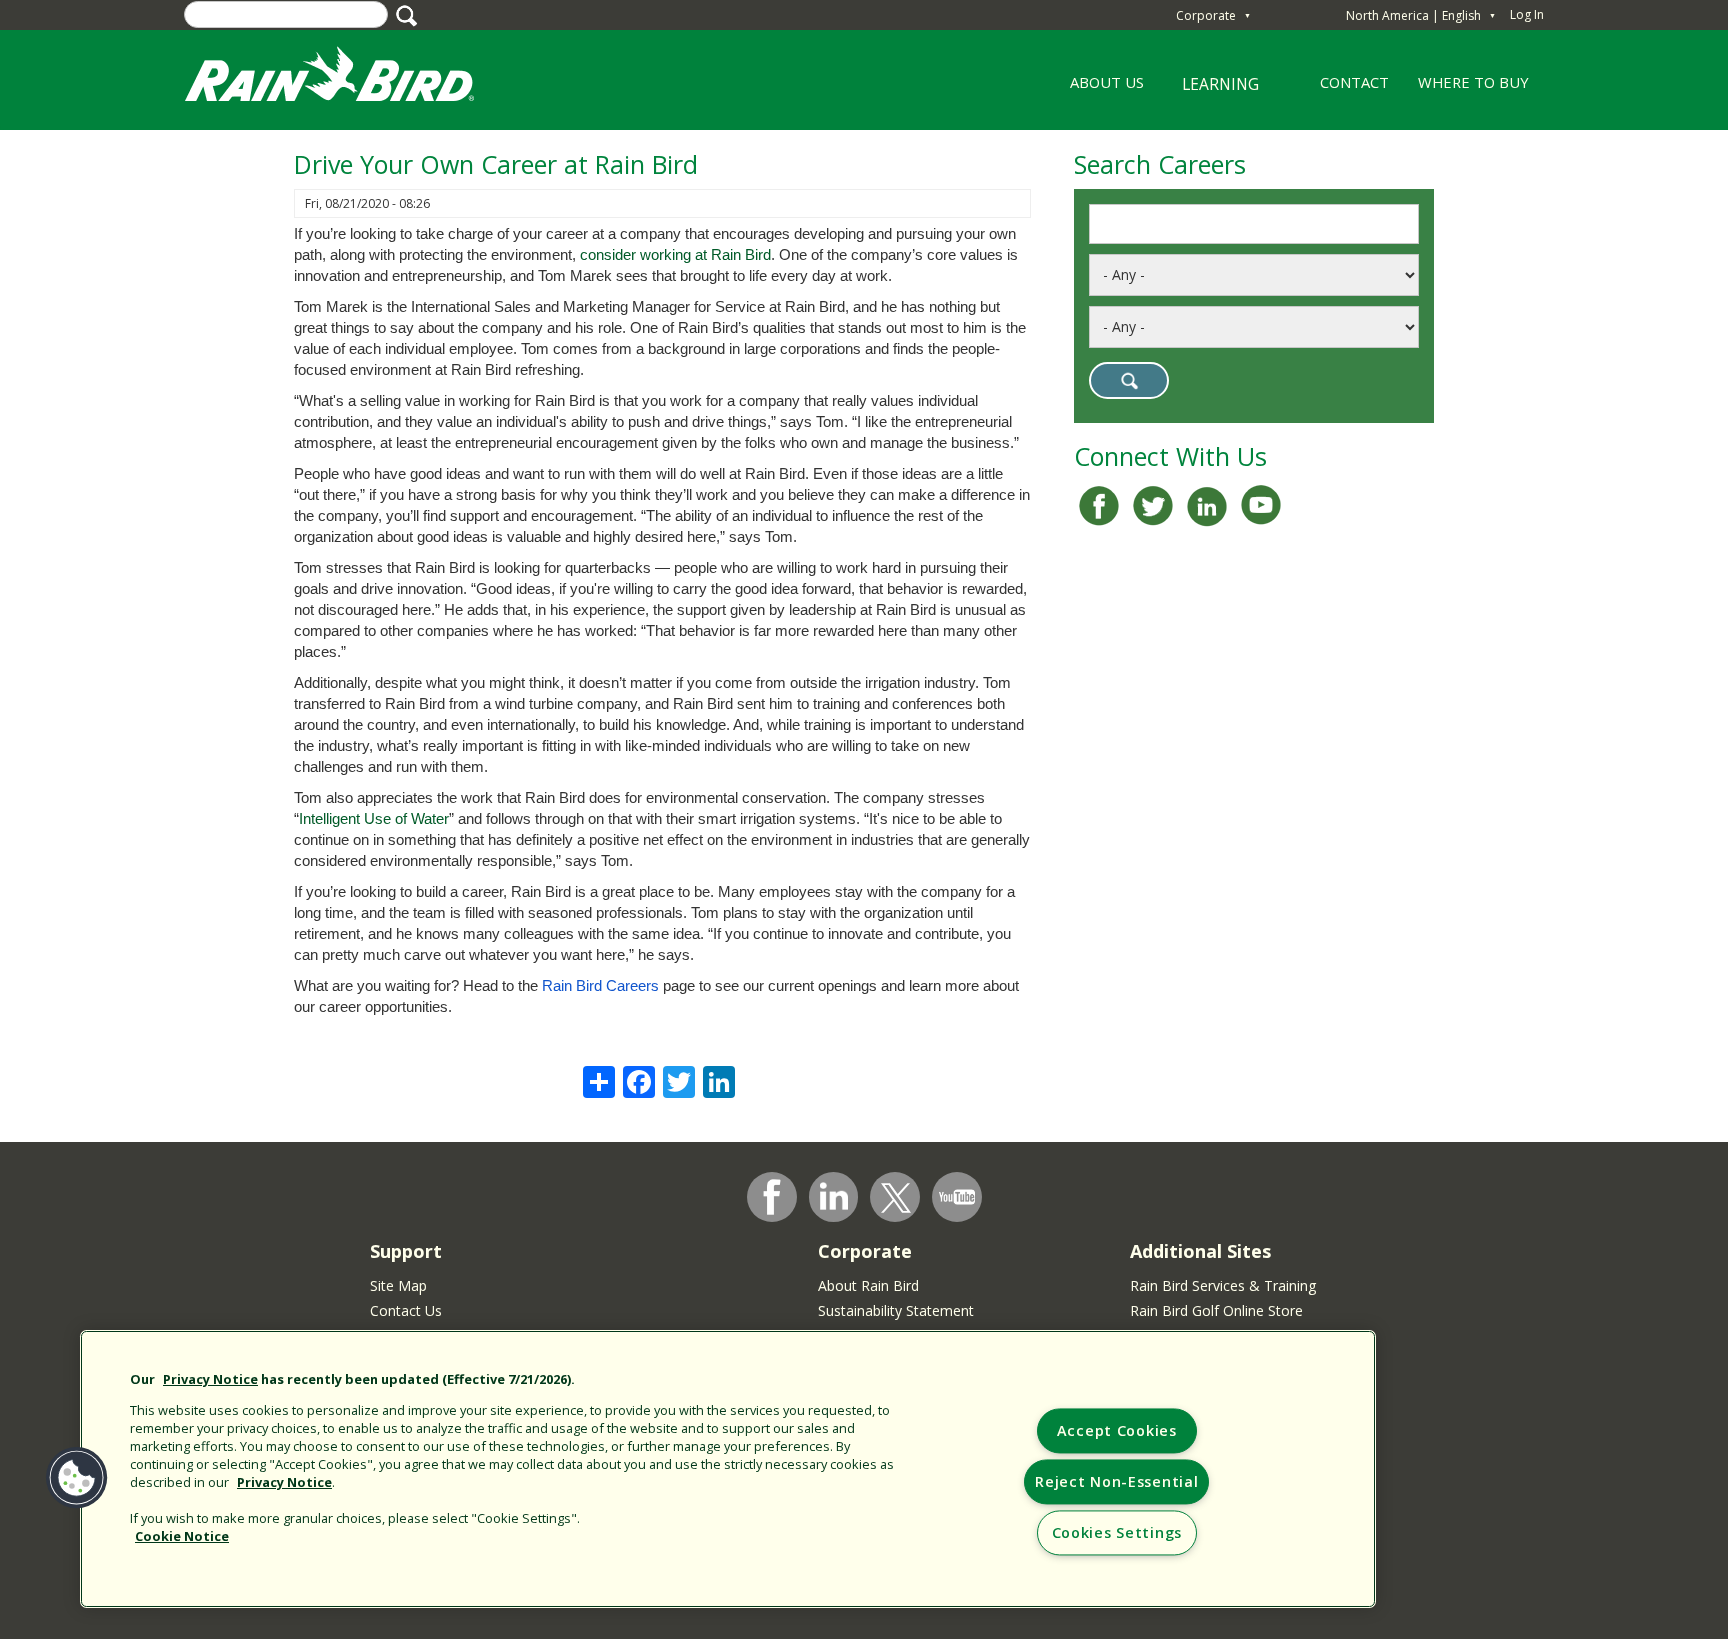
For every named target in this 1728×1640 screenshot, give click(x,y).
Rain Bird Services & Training (1223, 1285)
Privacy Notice (210, 1379)
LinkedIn (834, 1196)
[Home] (349, 78)
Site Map (398, 1285)
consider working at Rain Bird (675, 255)
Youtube (957, 1197)
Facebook (772, 1197)
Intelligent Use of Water (374, 819)
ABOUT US (1099, 89)
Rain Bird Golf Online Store (1216, 1310)
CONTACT (1354, 82)
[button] (77, 1478)
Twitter (896, 1198)
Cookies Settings (1117, 1533)
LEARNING (1208, 91)
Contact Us (406, 1310)
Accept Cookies (1117, 1431)
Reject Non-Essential (1116, 1482)
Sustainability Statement (896, 1310)
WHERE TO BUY (1473, 82)
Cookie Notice (182, 1536)
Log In (1527, 14)
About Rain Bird (868, 1285)
